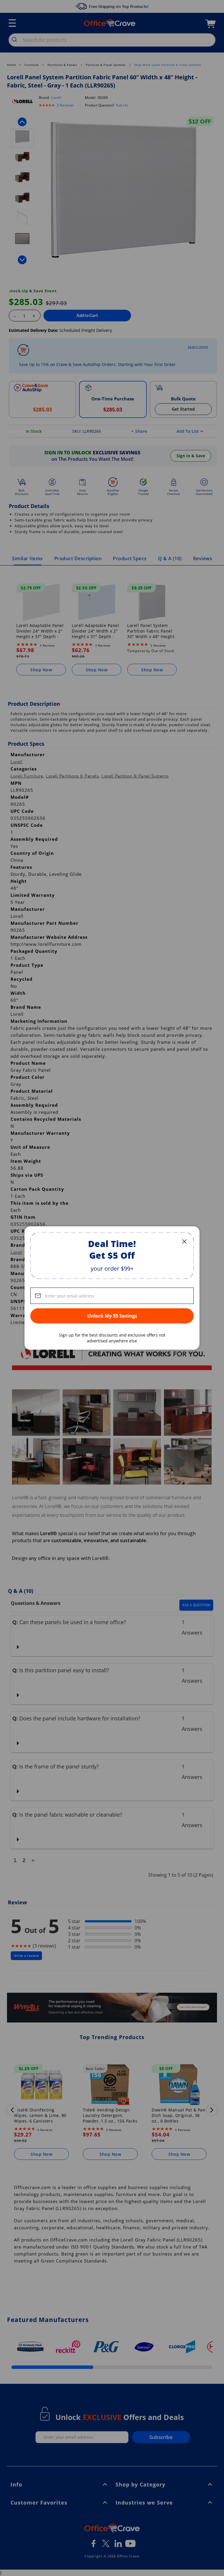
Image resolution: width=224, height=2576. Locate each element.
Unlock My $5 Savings (112, 1316)
